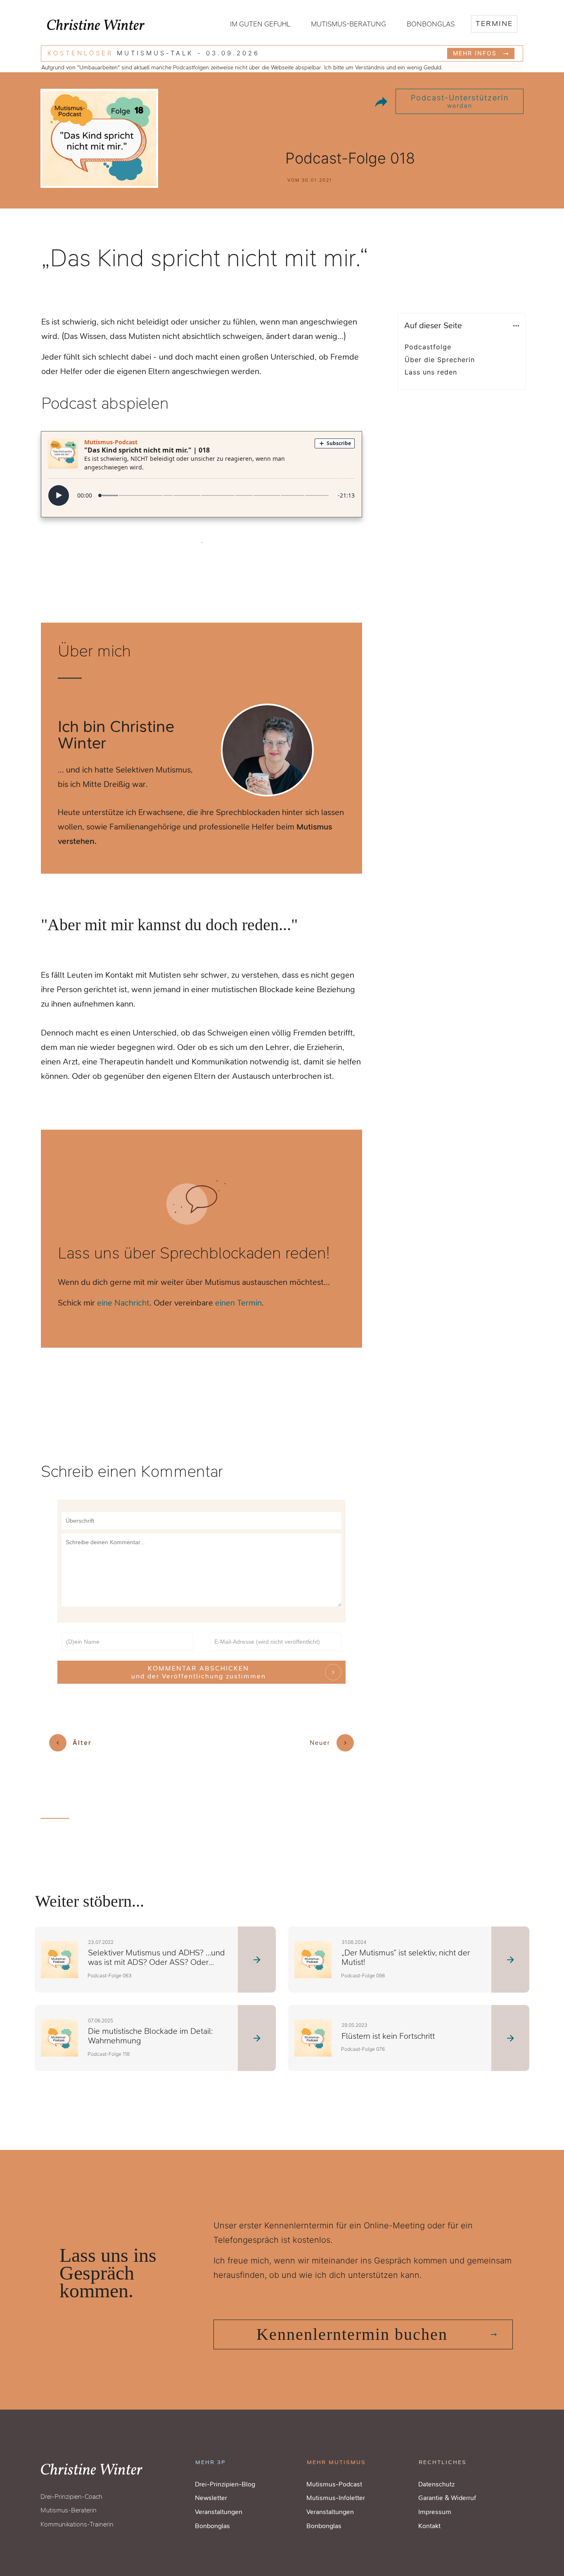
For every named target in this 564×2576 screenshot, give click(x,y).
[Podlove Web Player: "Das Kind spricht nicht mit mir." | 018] (201, 472)
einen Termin (238, 1303)
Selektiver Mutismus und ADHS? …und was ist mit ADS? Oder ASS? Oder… (156, 1957)
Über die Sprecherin (440, 360)
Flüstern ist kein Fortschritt (388, 2036)
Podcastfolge (428, 347)
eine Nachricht (123, 1303)
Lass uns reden (431, 372)
